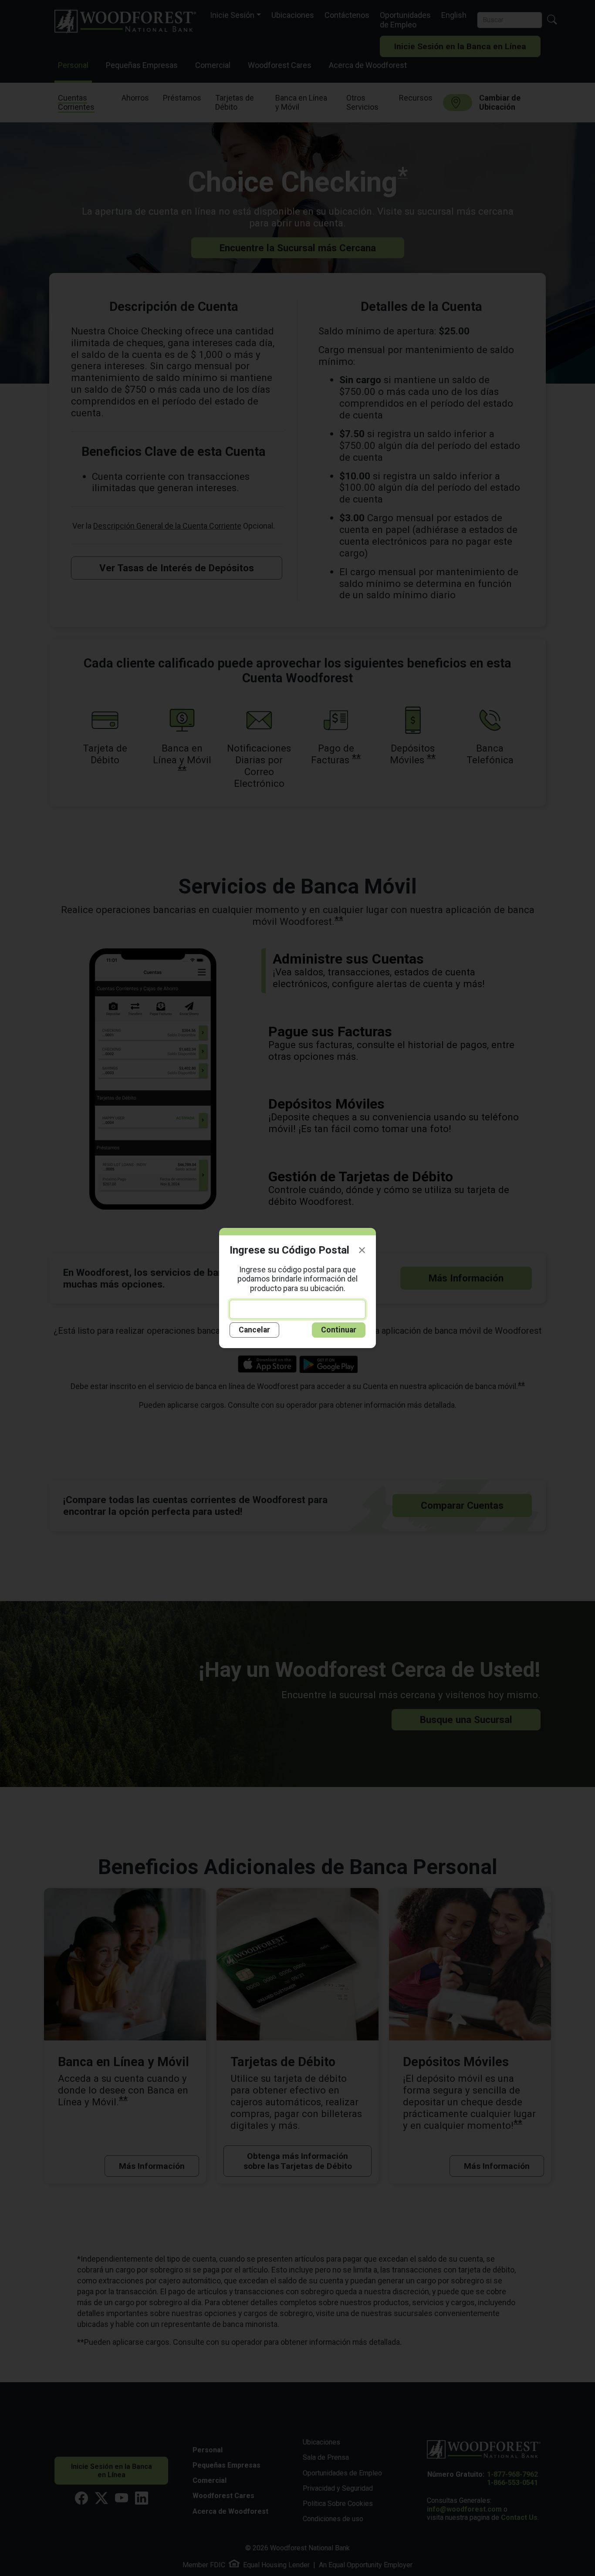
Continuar (339, 1330)
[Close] (362, 1250)
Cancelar (254, 1330)
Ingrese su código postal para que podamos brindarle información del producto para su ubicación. (297, 1279)
